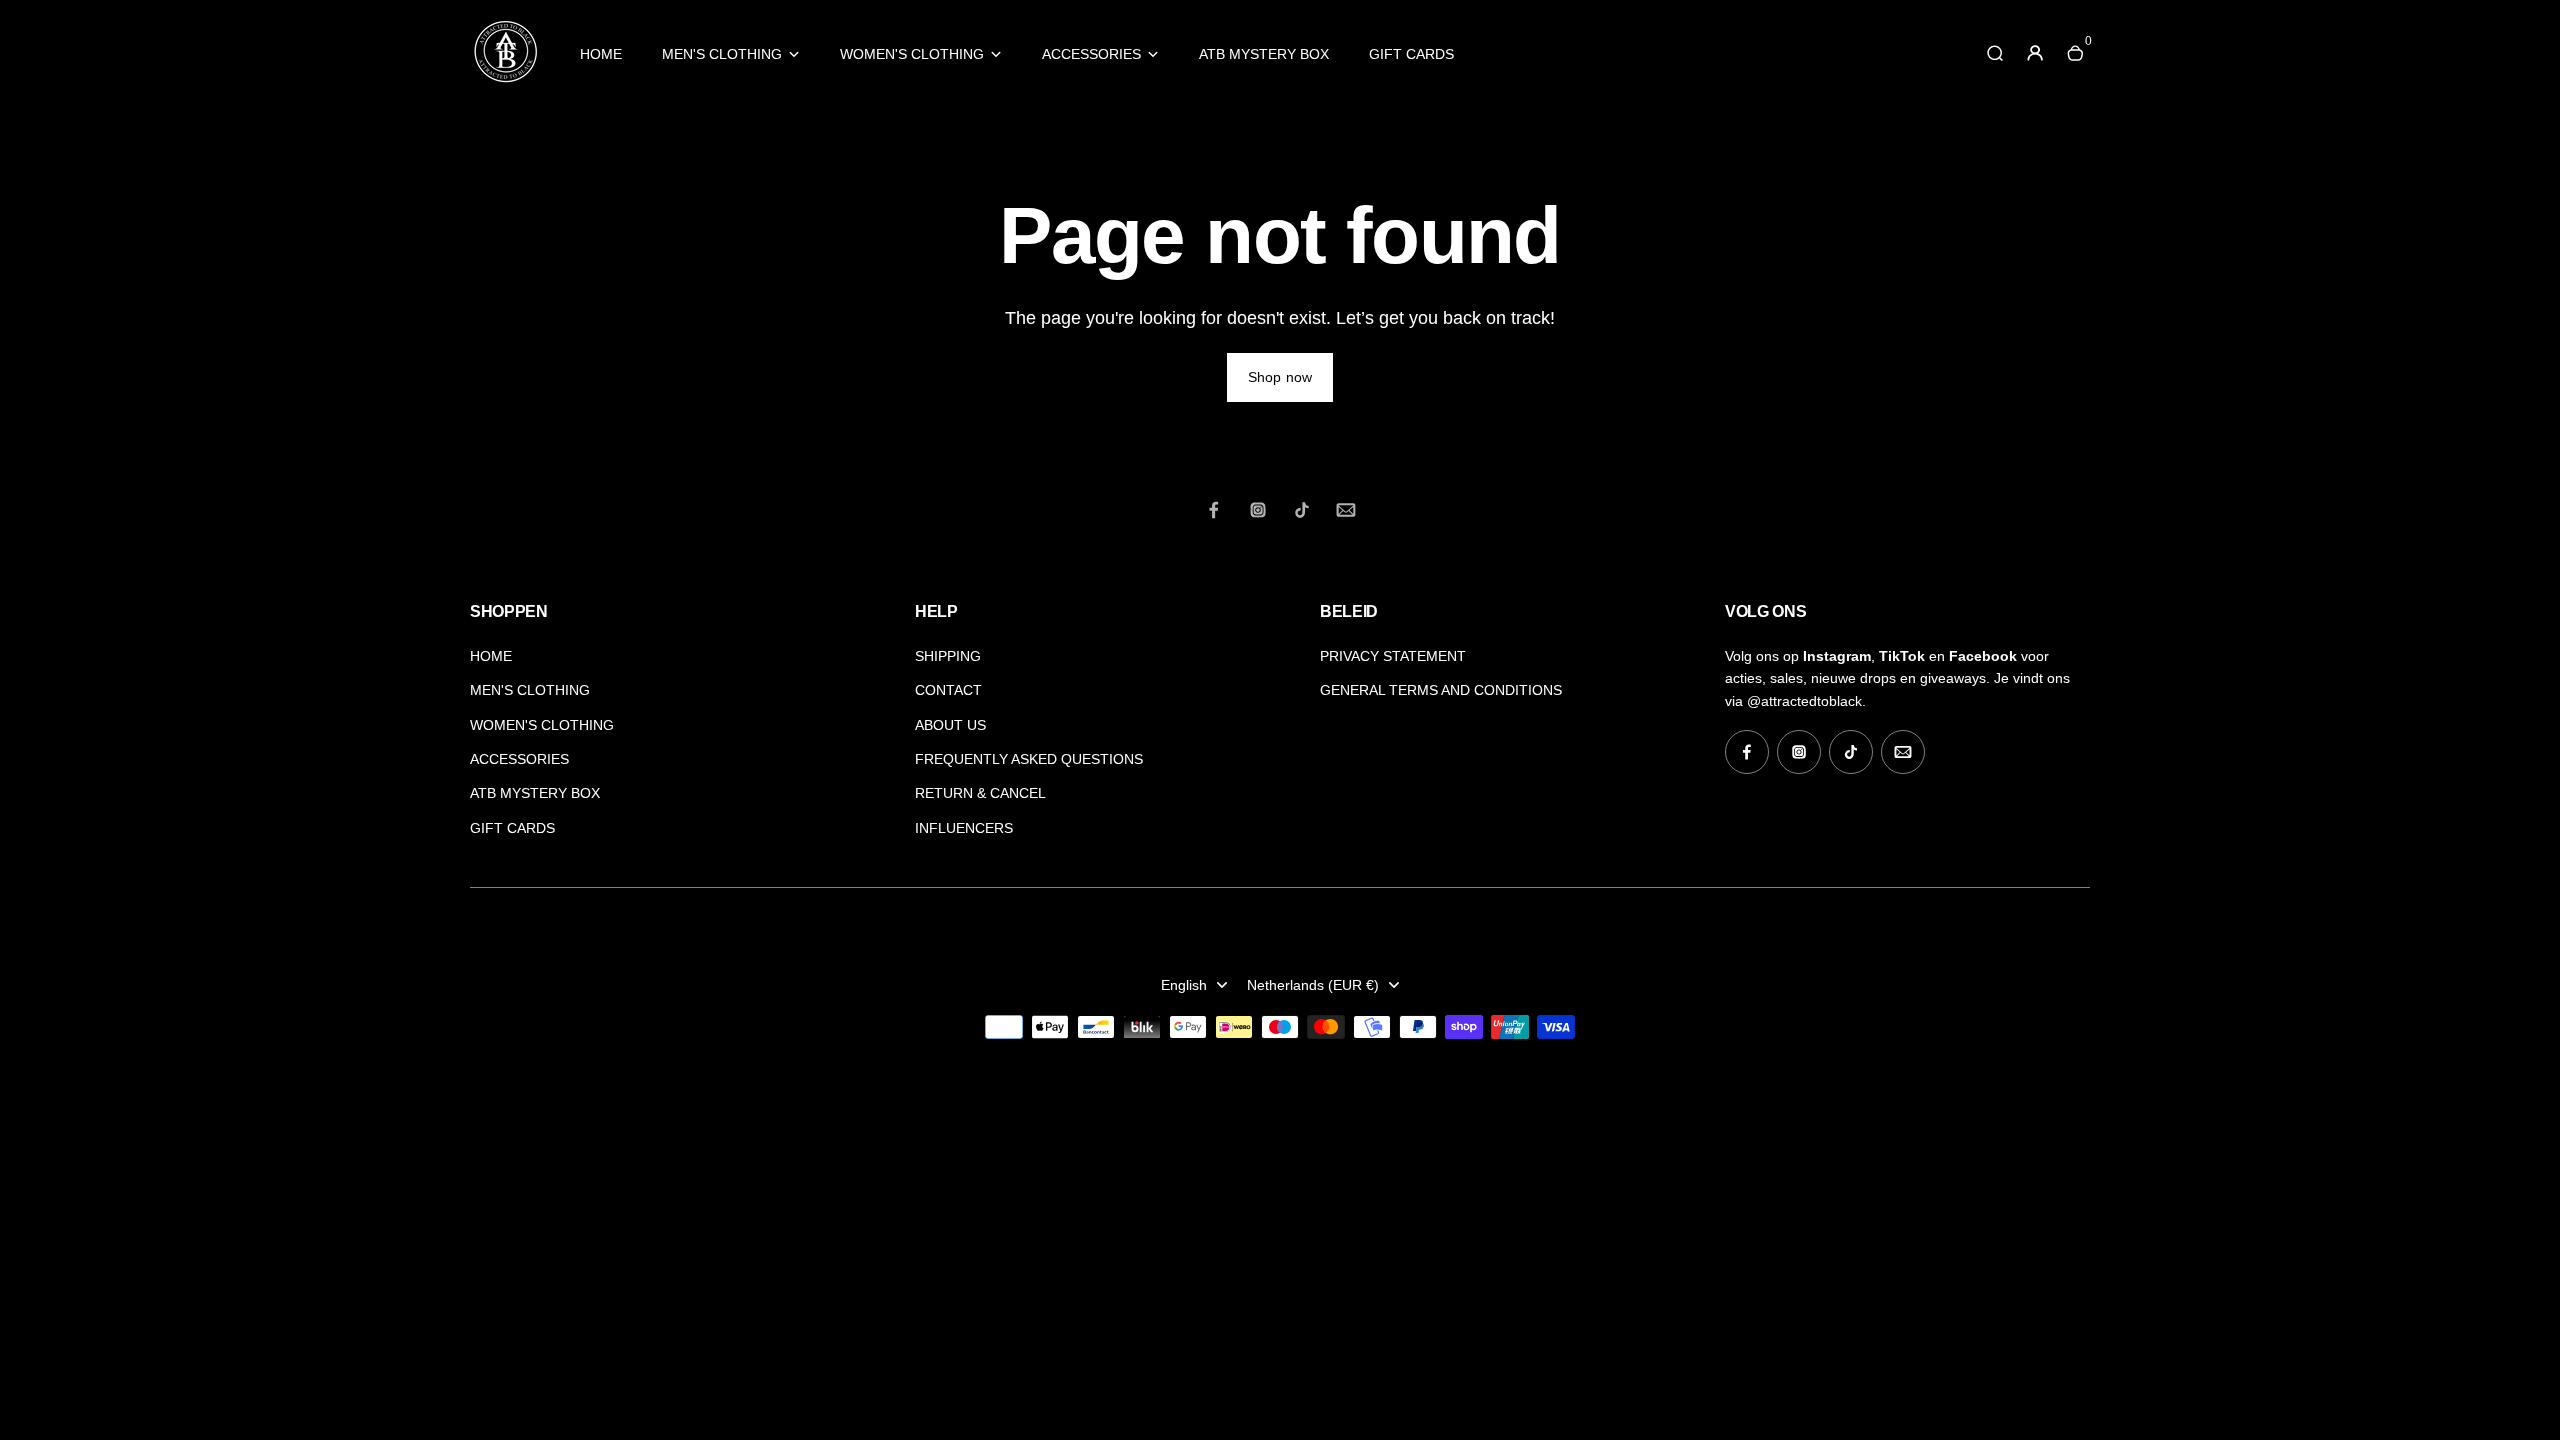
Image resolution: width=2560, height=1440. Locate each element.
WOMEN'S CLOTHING (912, 54)
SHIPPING (948, 656)
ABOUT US (950, 725)
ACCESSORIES (1091, 54)
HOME (601, 54)
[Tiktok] (1302, 510)
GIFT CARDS (1411, 54)
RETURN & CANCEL (980, 793)
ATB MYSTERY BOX (1264, 54)
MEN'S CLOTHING (722, 54)
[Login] (2035, 53)
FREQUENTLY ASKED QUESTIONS (1029, 759)
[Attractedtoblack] (505, 81)
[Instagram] (1258, 510)
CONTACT (948, 690)
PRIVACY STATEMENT (1393, 656)
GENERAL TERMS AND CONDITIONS (1441, 690)
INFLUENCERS (964, 828)
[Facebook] (1214, 510)
